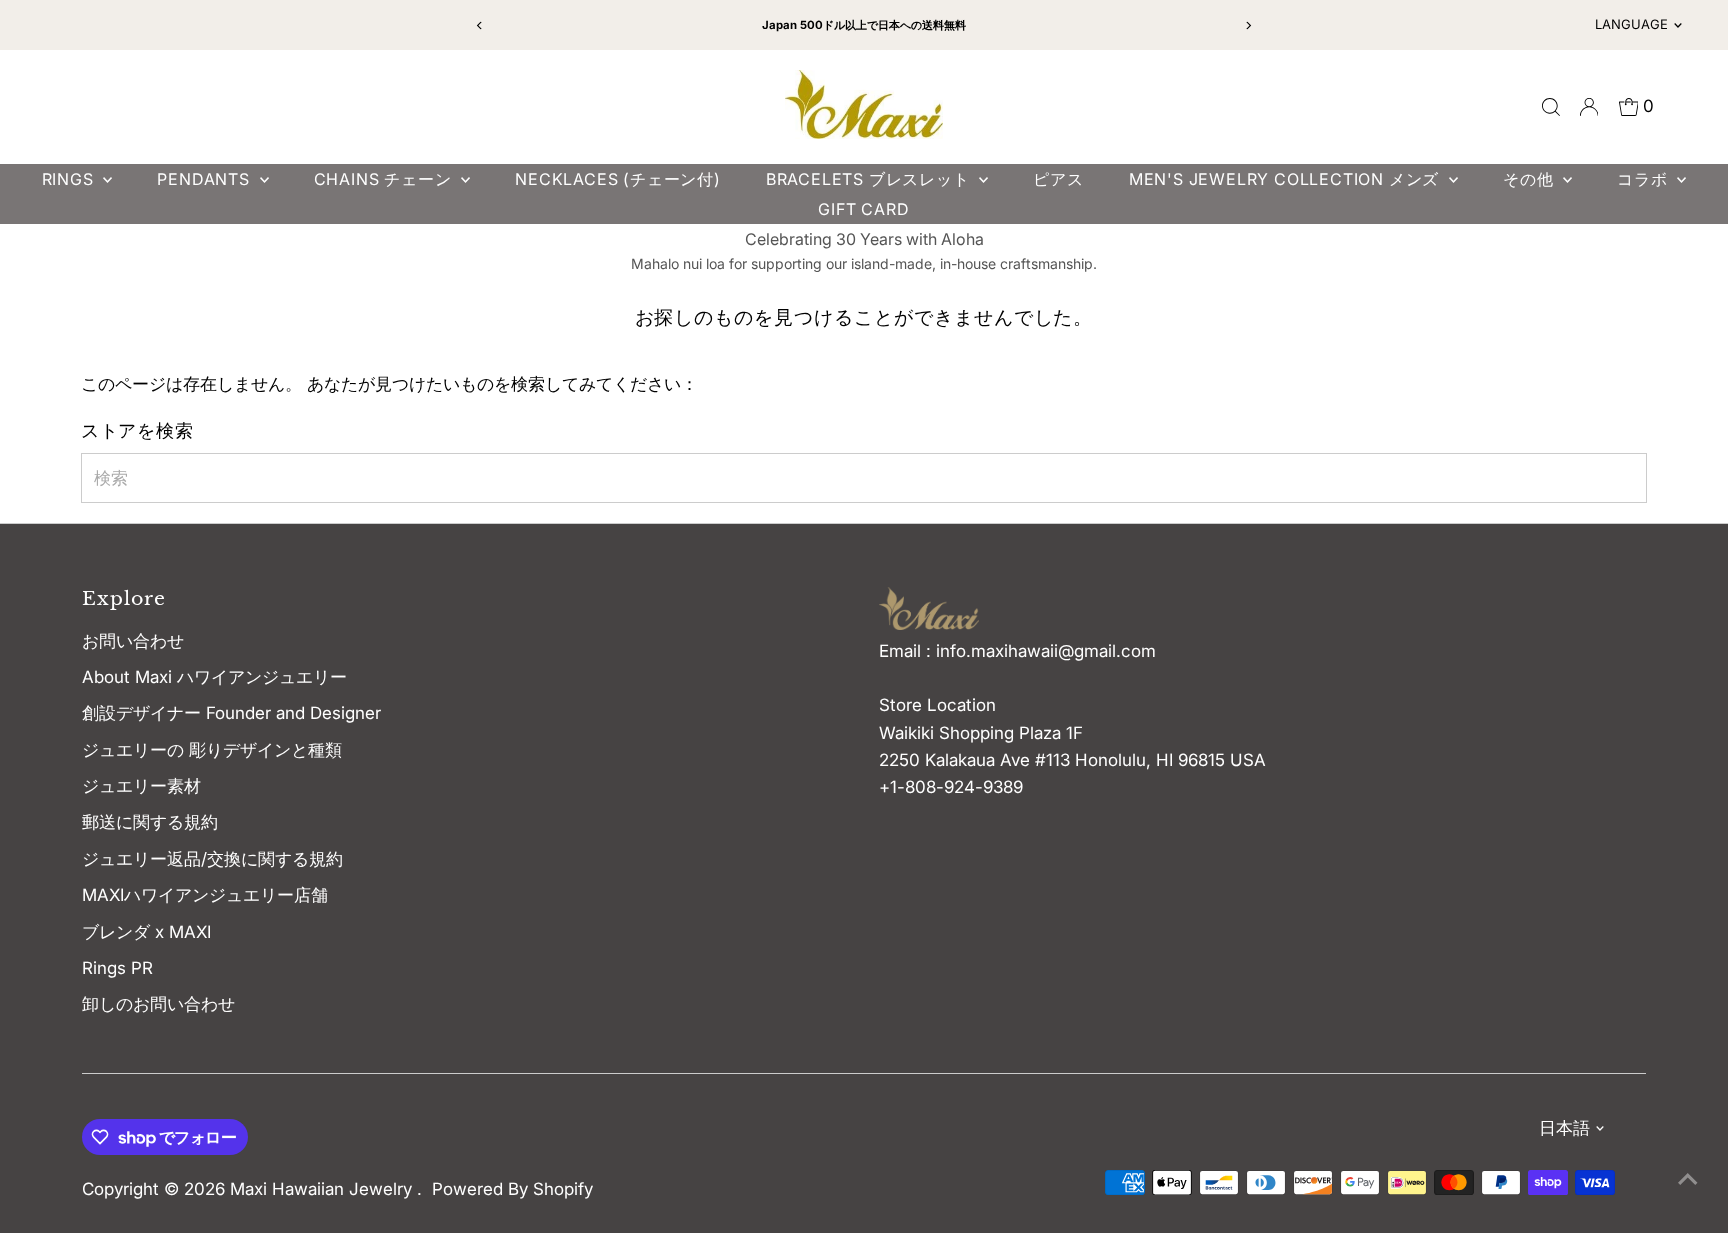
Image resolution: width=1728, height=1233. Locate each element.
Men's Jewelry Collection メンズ (1286, 179)
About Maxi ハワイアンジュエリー (214, 677)
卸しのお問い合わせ (158, 1004)
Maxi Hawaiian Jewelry (323, 1189)
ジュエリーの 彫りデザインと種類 (220, 750)
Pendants (205, 179)
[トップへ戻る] (1688, 1178)
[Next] (1248, 25)
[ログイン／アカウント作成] (1589, 107)
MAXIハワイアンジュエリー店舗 (205, 895)
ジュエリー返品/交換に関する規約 (212, 859)
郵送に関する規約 (150, 822)
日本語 (1564, 1128)
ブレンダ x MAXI (146, 932)
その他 (1530, 179)
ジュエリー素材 (141, 786)
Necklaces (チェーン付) (618, 179)
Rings (70, 179)
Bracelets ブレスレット (870, 179)
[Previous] (479, 25)
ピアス (1058, 179)
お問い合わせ (133, 641)
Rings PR (117, 968)
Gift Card (863, 209)
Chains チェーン (385, 179)
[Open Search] (1551, 107)
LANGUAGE (1631, 24)
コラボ (1644, 179)
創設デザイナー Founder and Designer (231, 713)
